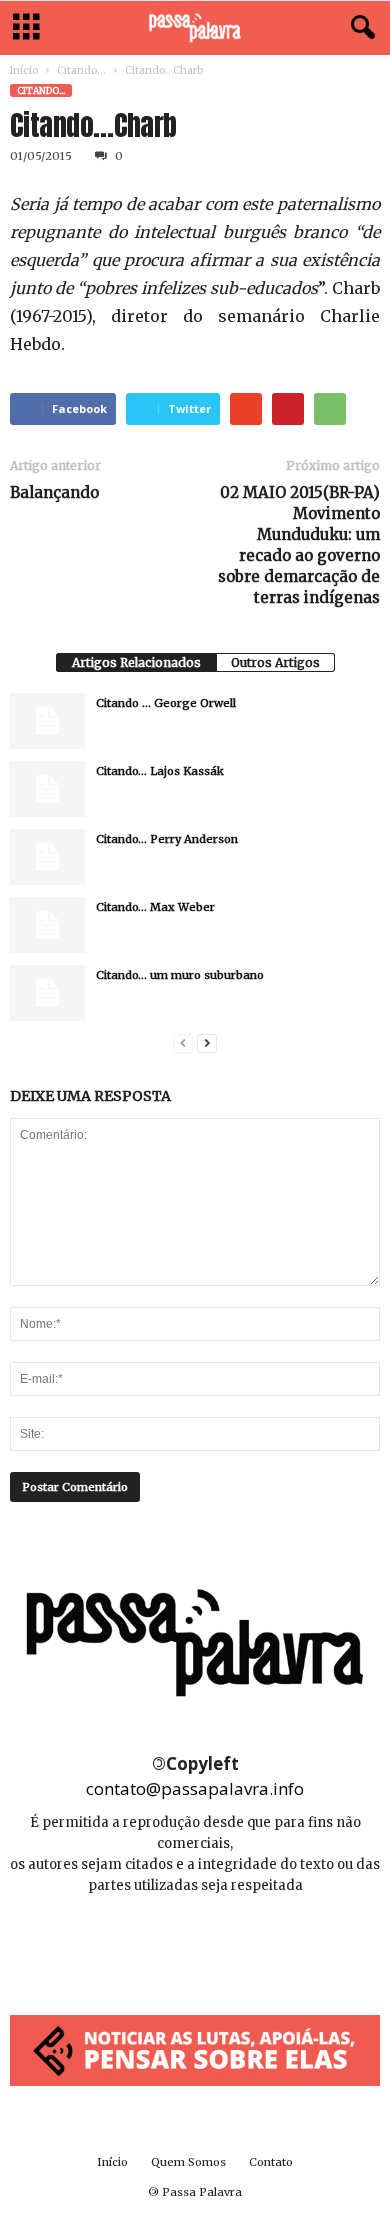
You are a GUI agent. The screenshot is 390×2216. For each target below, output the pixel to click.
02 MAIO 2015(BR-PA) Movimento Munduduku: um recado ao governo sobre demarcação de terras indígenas (299, 545)
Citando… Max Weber (155, 907)
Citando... (81, 70)
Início (24, 70)
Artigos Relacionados (136, 662)
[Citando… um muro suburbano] (47, 993)
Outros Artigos (275, 662)
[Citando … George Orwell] (47, 721)
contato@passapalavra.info (195, 1788)
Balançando (54, 492)
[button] (359, 28)
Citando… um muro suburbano (180, 975)
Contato (271, 2162)
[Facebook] (151, 1945)
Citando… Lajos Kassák (160, 771)
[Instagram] (196, 1945)
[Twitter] (240, 1945)
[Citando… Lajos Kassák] (47, 789)
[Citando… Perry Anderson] (47, 857)
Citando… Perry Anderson (167, 839)
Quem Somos (188, 2162)
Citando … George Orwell (166, 703)
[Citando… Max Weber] (47, 925)
